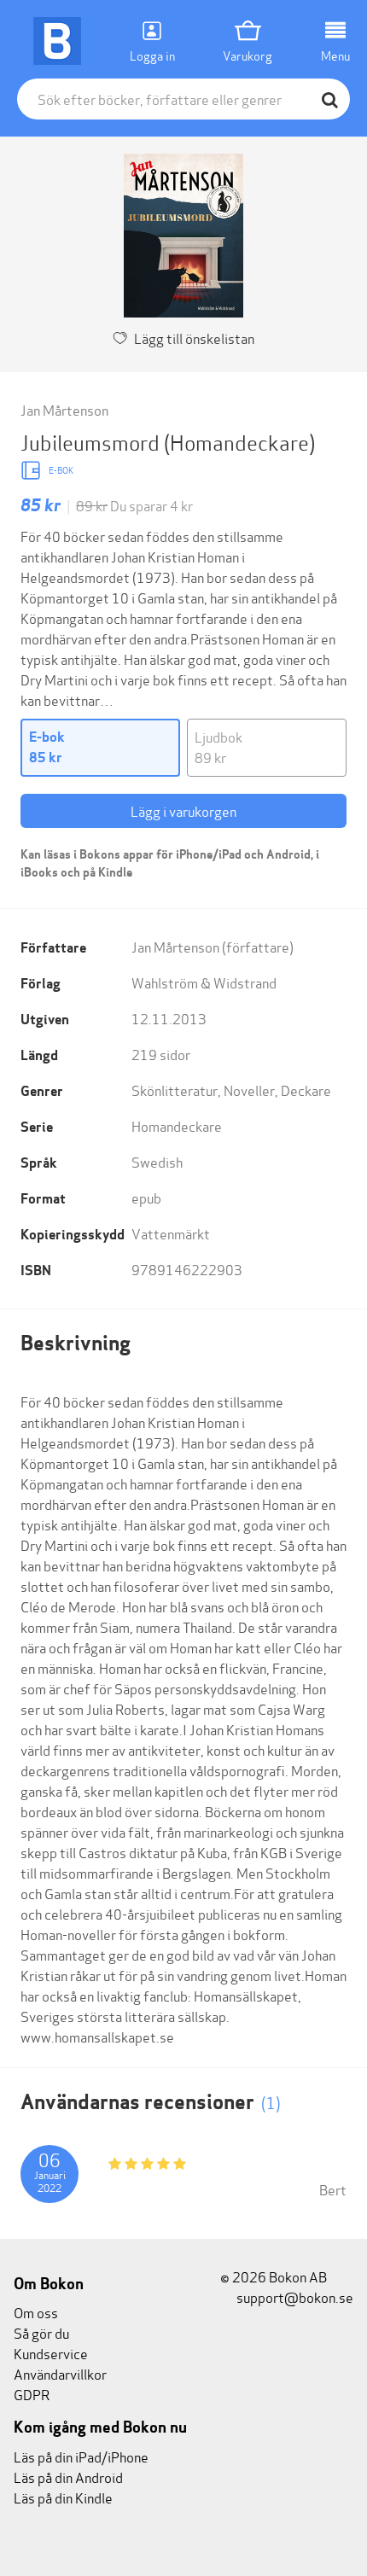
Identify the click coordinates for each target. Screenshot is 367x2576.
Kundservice (51, 2353)
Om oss (36, 2312)
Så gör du (41, 2332)
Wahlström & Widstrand (204, 982)
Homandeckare (177, 1125)
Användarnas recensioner (151, 2102)
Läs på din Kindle (63, 2497)
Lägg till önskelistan (194, 338)
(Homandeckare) (239, 442)
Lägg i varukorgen (183, 810)
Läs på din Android (68, 2477)
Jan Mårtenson (64, 409)
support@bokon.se (294, 2296)
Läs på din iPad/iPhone (81, 2456)
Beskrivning (76, 1343)
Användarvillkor (60, 2373)
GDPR (32, 2394)
